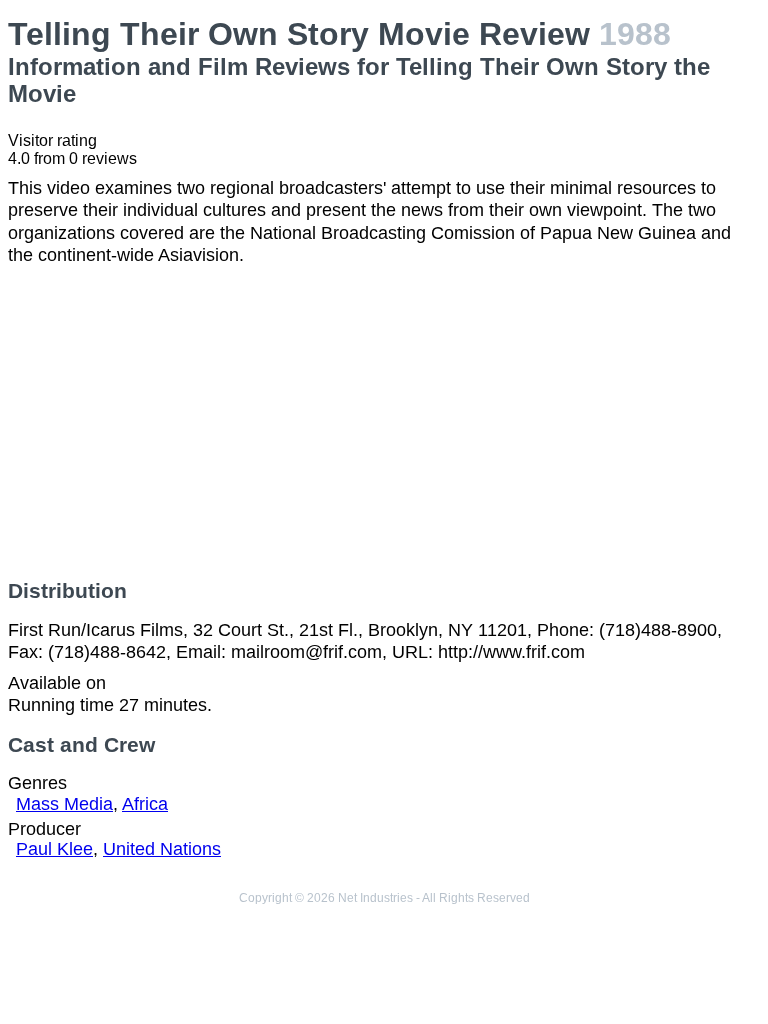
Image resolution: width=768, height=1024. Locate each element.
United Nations (162, 849)
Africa (145, 804)
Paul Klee (54, 849)
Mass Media (64, 804)
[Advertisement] (384, 423)
